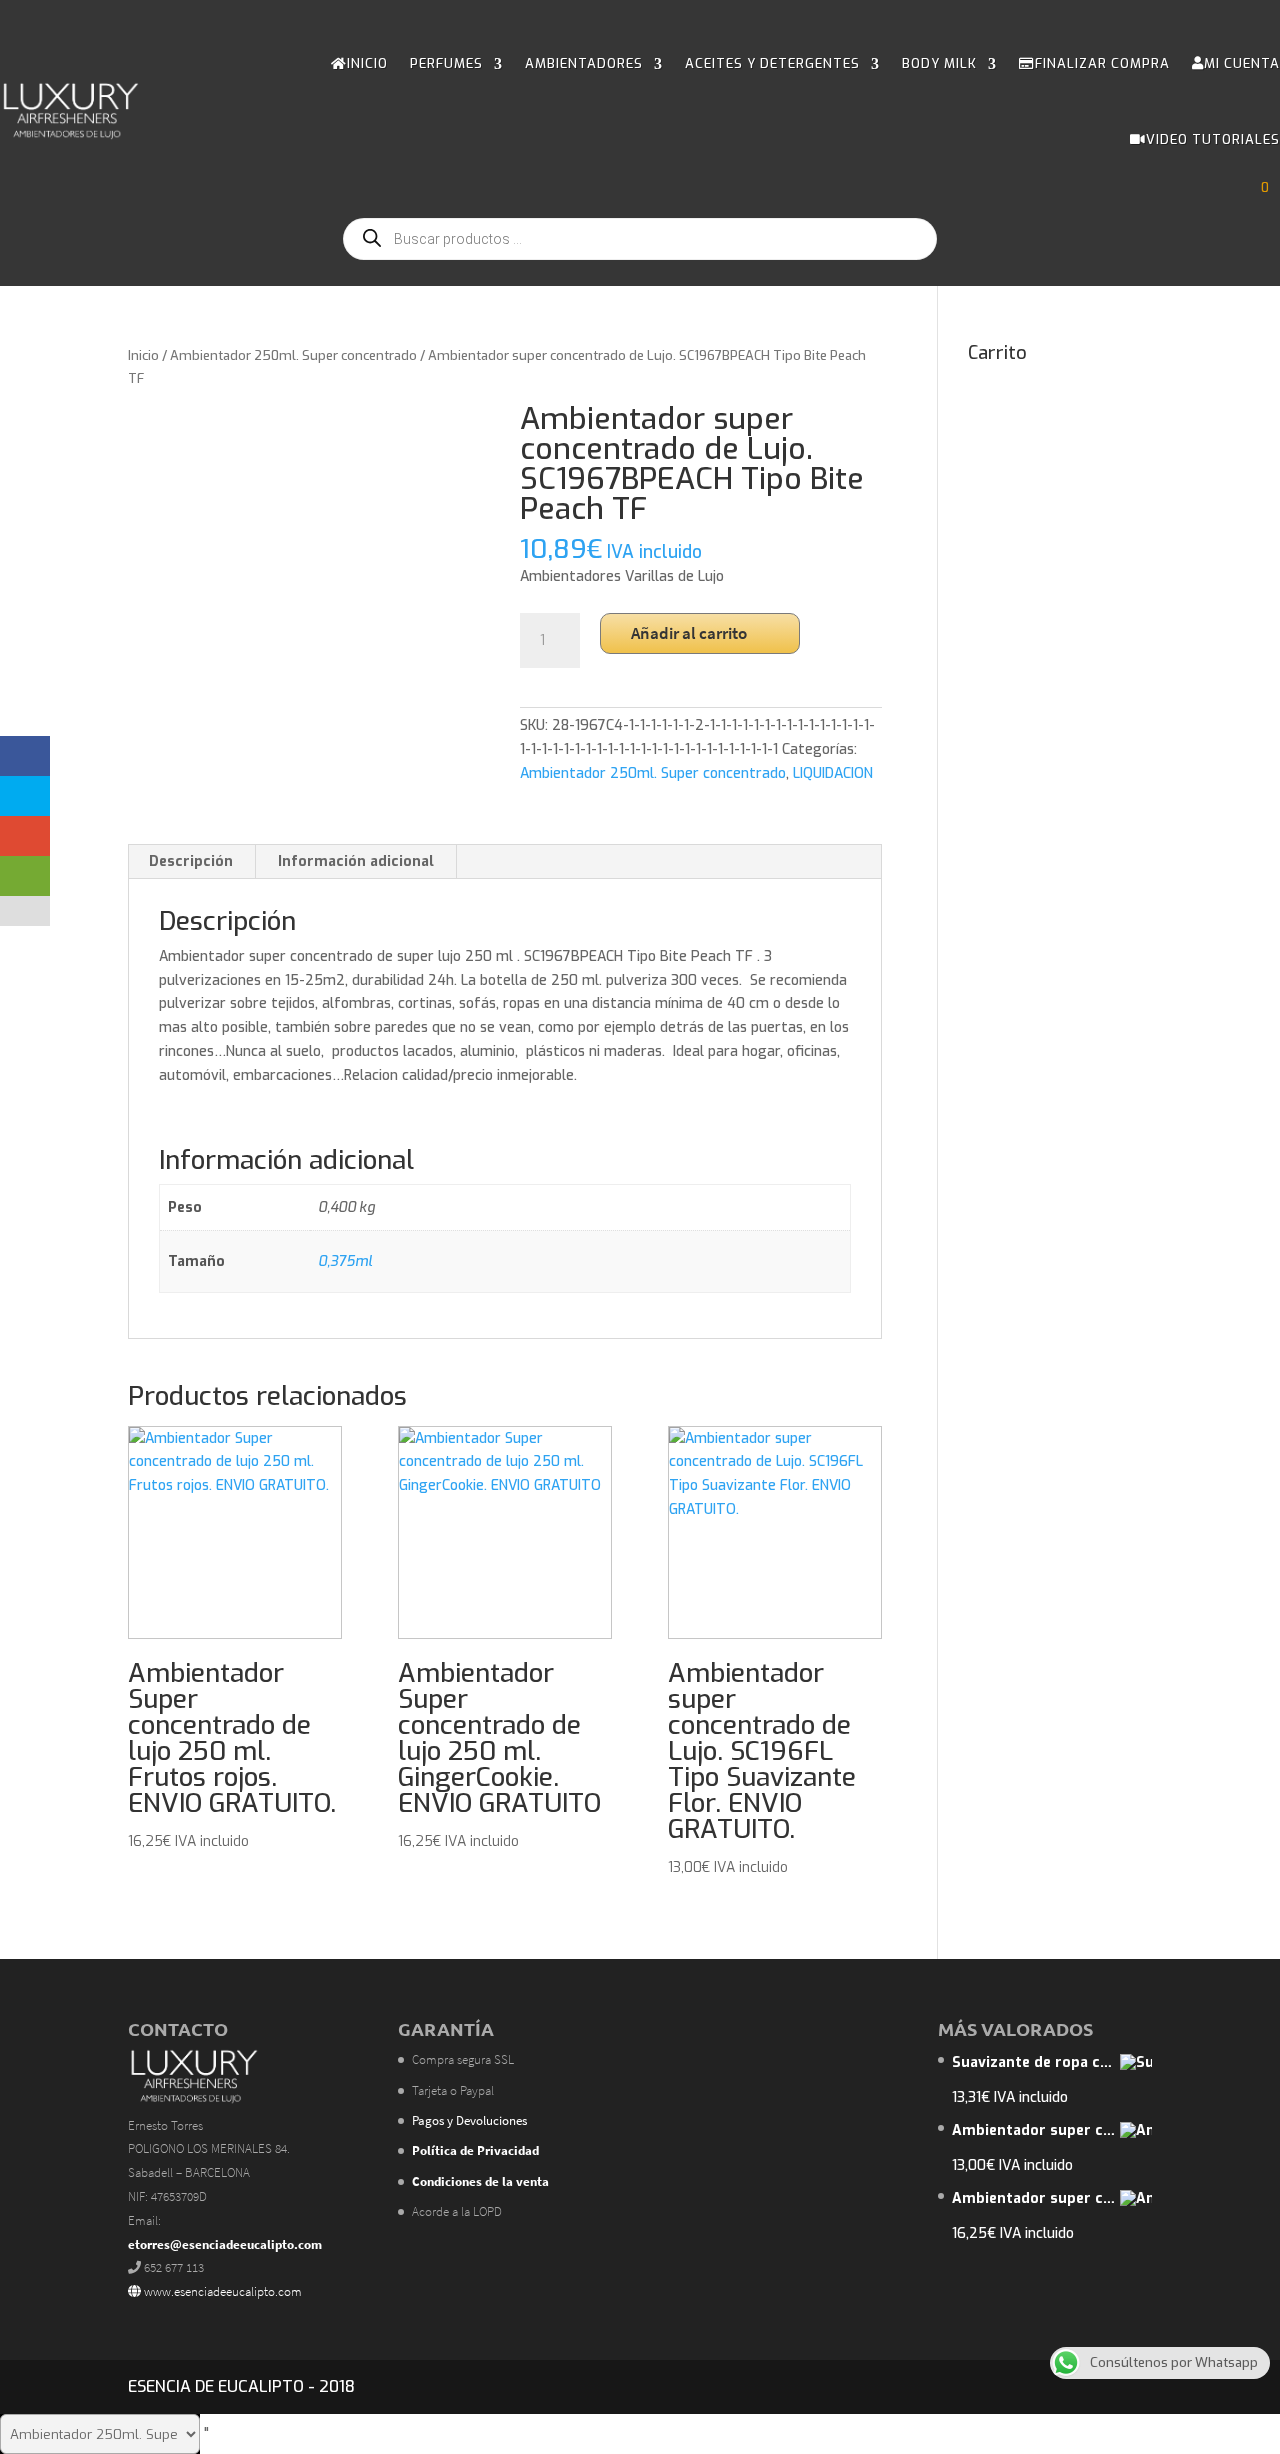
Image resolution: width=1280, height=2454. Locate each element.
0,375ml (345, 1261)
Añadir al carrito (689, 633)
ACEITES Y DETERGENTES (772, 63)
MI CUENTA (1242, 63)
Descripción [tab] (191, 861)
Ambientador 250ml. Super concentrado (293, 355)
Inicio (143, 355)
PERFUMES (446, 63)
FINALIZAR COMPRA (1102, 63)
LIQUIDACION (833, 773)
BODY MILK (939, 63)
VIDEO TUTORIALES (1213, 139)
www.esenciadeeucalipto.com (221, 2291)
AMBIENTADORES (584, 63)
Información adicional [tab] (356, 861)
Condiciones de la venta (480, 2181)
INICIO (367, 63)
